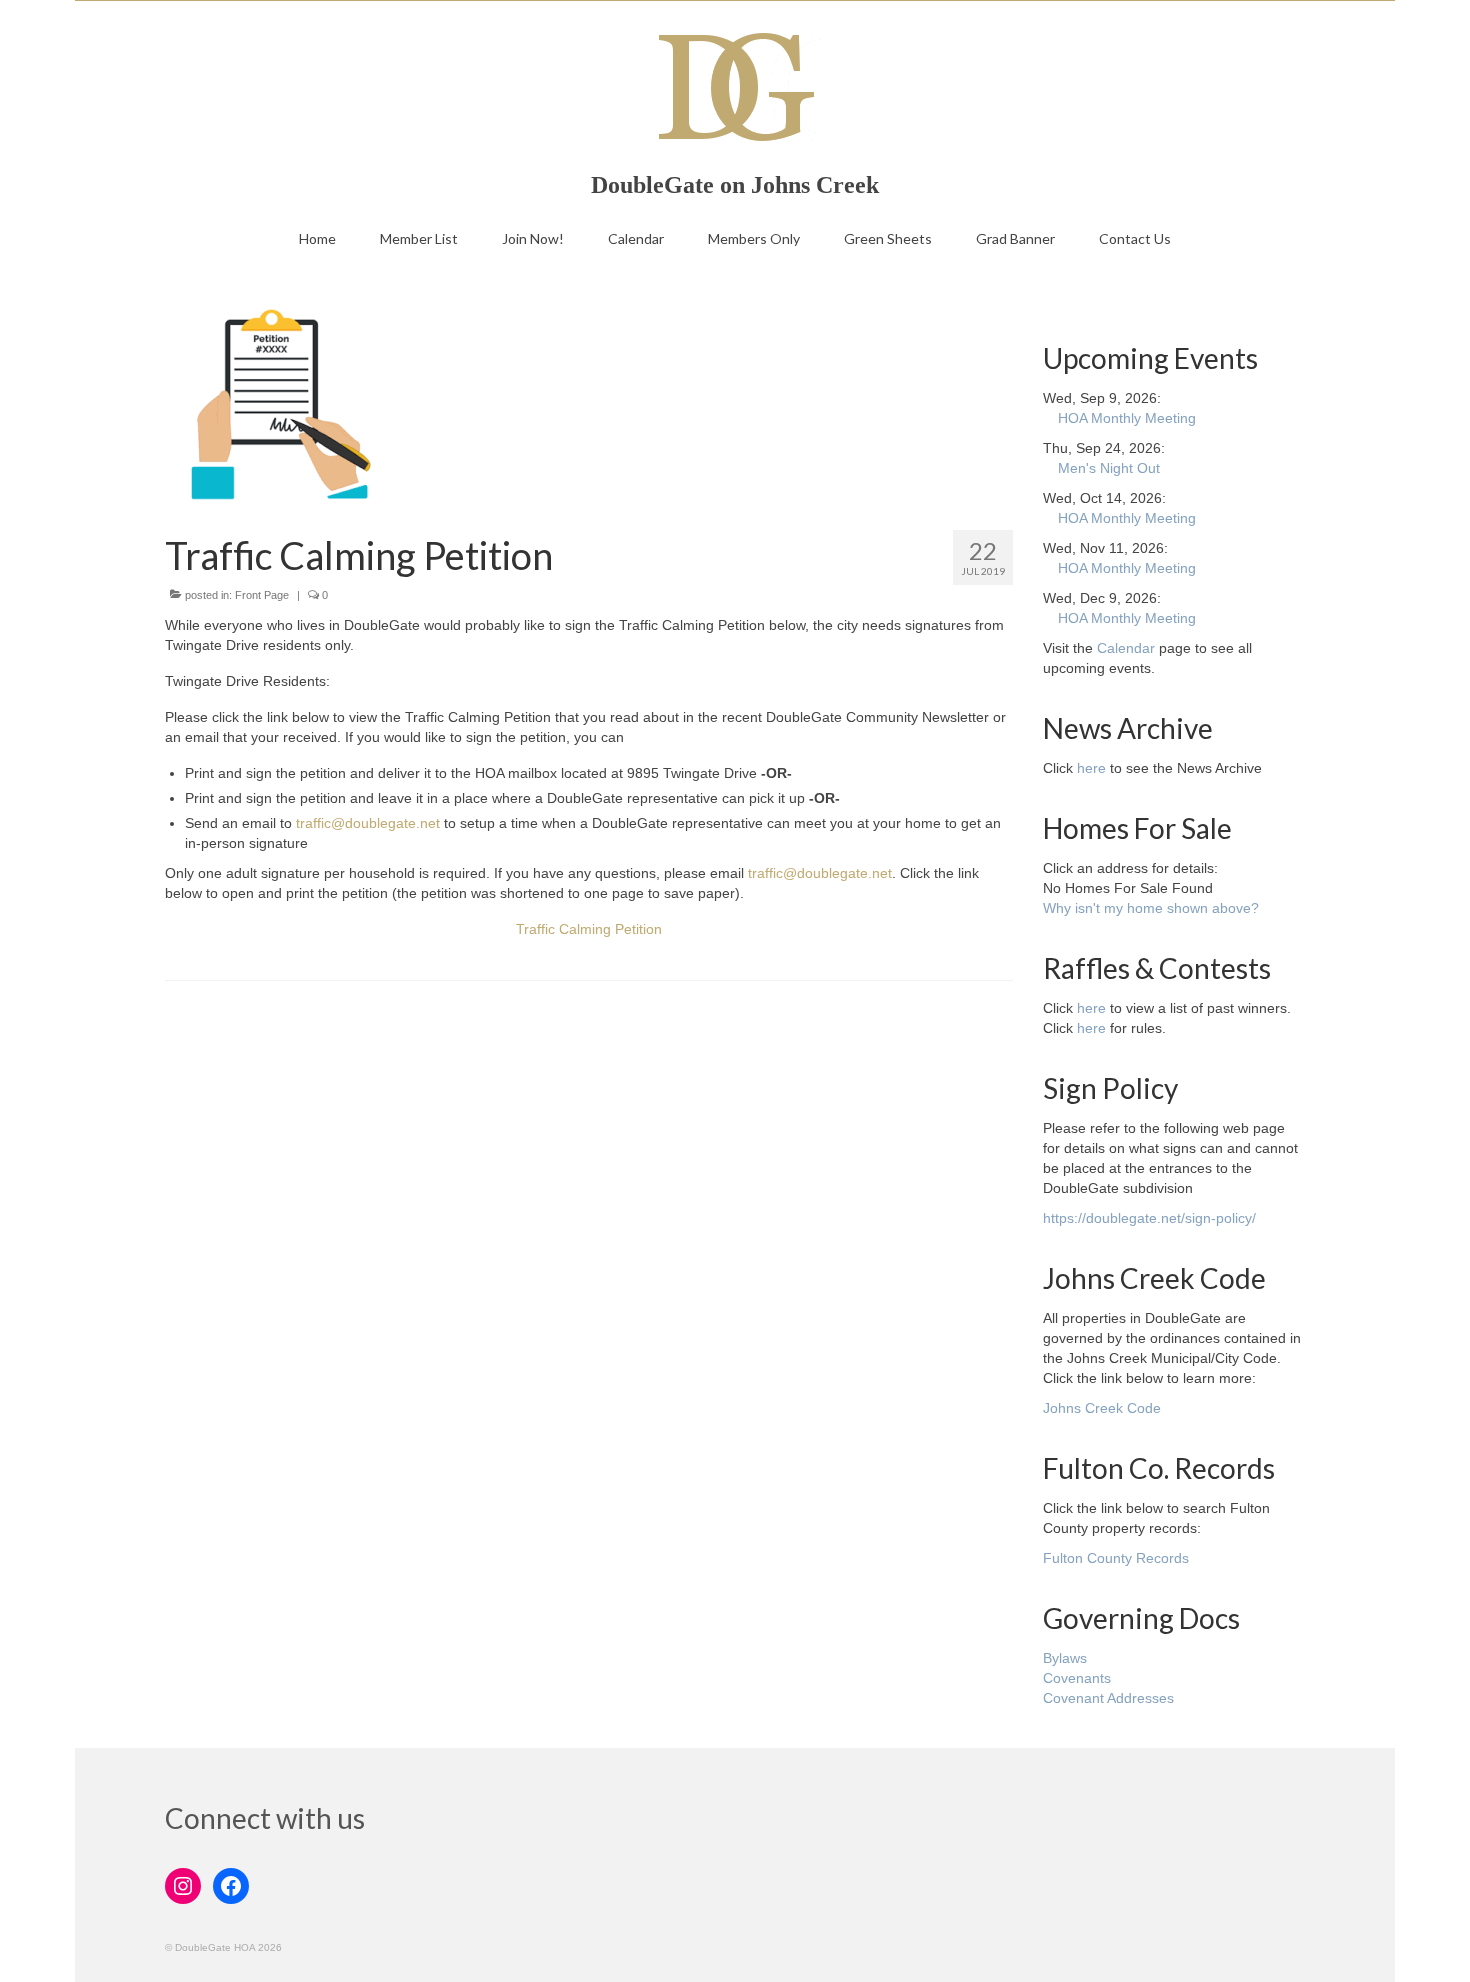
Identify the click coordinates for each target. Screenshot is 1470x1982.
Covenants (1077, 1678)
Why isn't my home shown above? (1151, 908)
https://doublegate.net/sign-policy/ (1149, 1218)
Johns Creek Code (1102, 1408)
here (1091, 768)
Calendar (1126, 648)
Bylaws (1065, 1658)
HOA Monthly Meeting (1127, 418)
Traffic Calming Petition (589, 929)
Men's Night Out (1109, 468)
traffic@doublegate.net (368, 823)
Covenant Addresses (1108, 1698)
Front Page (262, 595)
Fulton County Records (1116, 1558)
